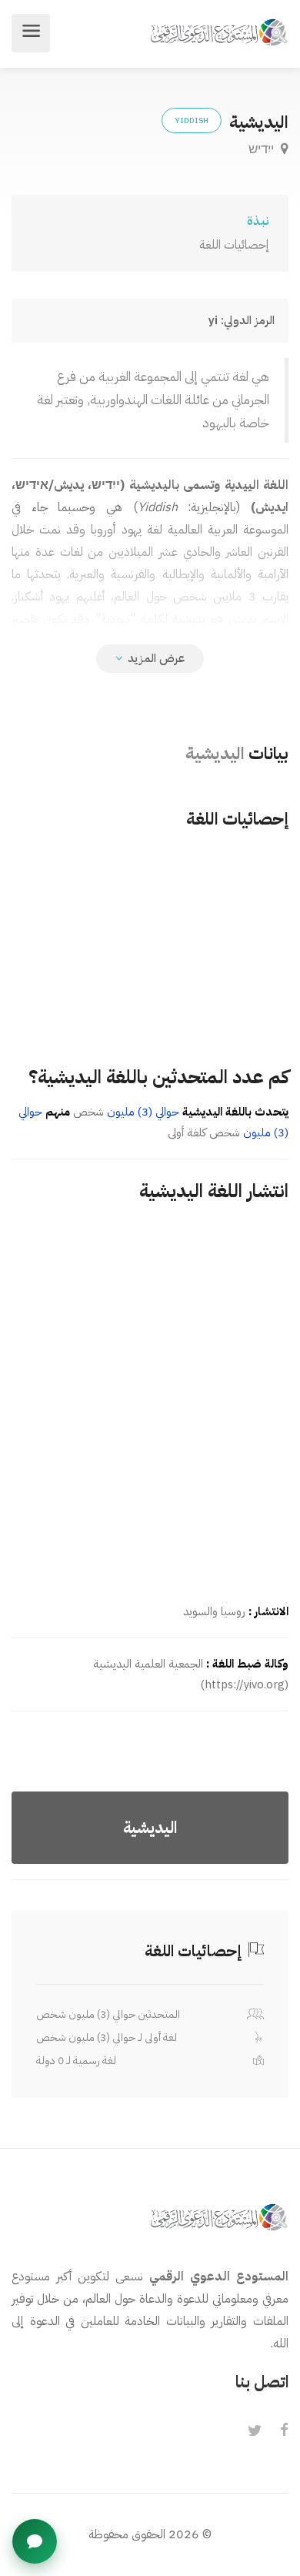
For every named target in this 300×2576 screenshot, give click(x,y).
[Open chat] (35, 2541)
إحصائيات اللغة (234, 245)
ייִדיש (263, 149)
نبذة (258, 221)
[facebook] (284, 2431)
